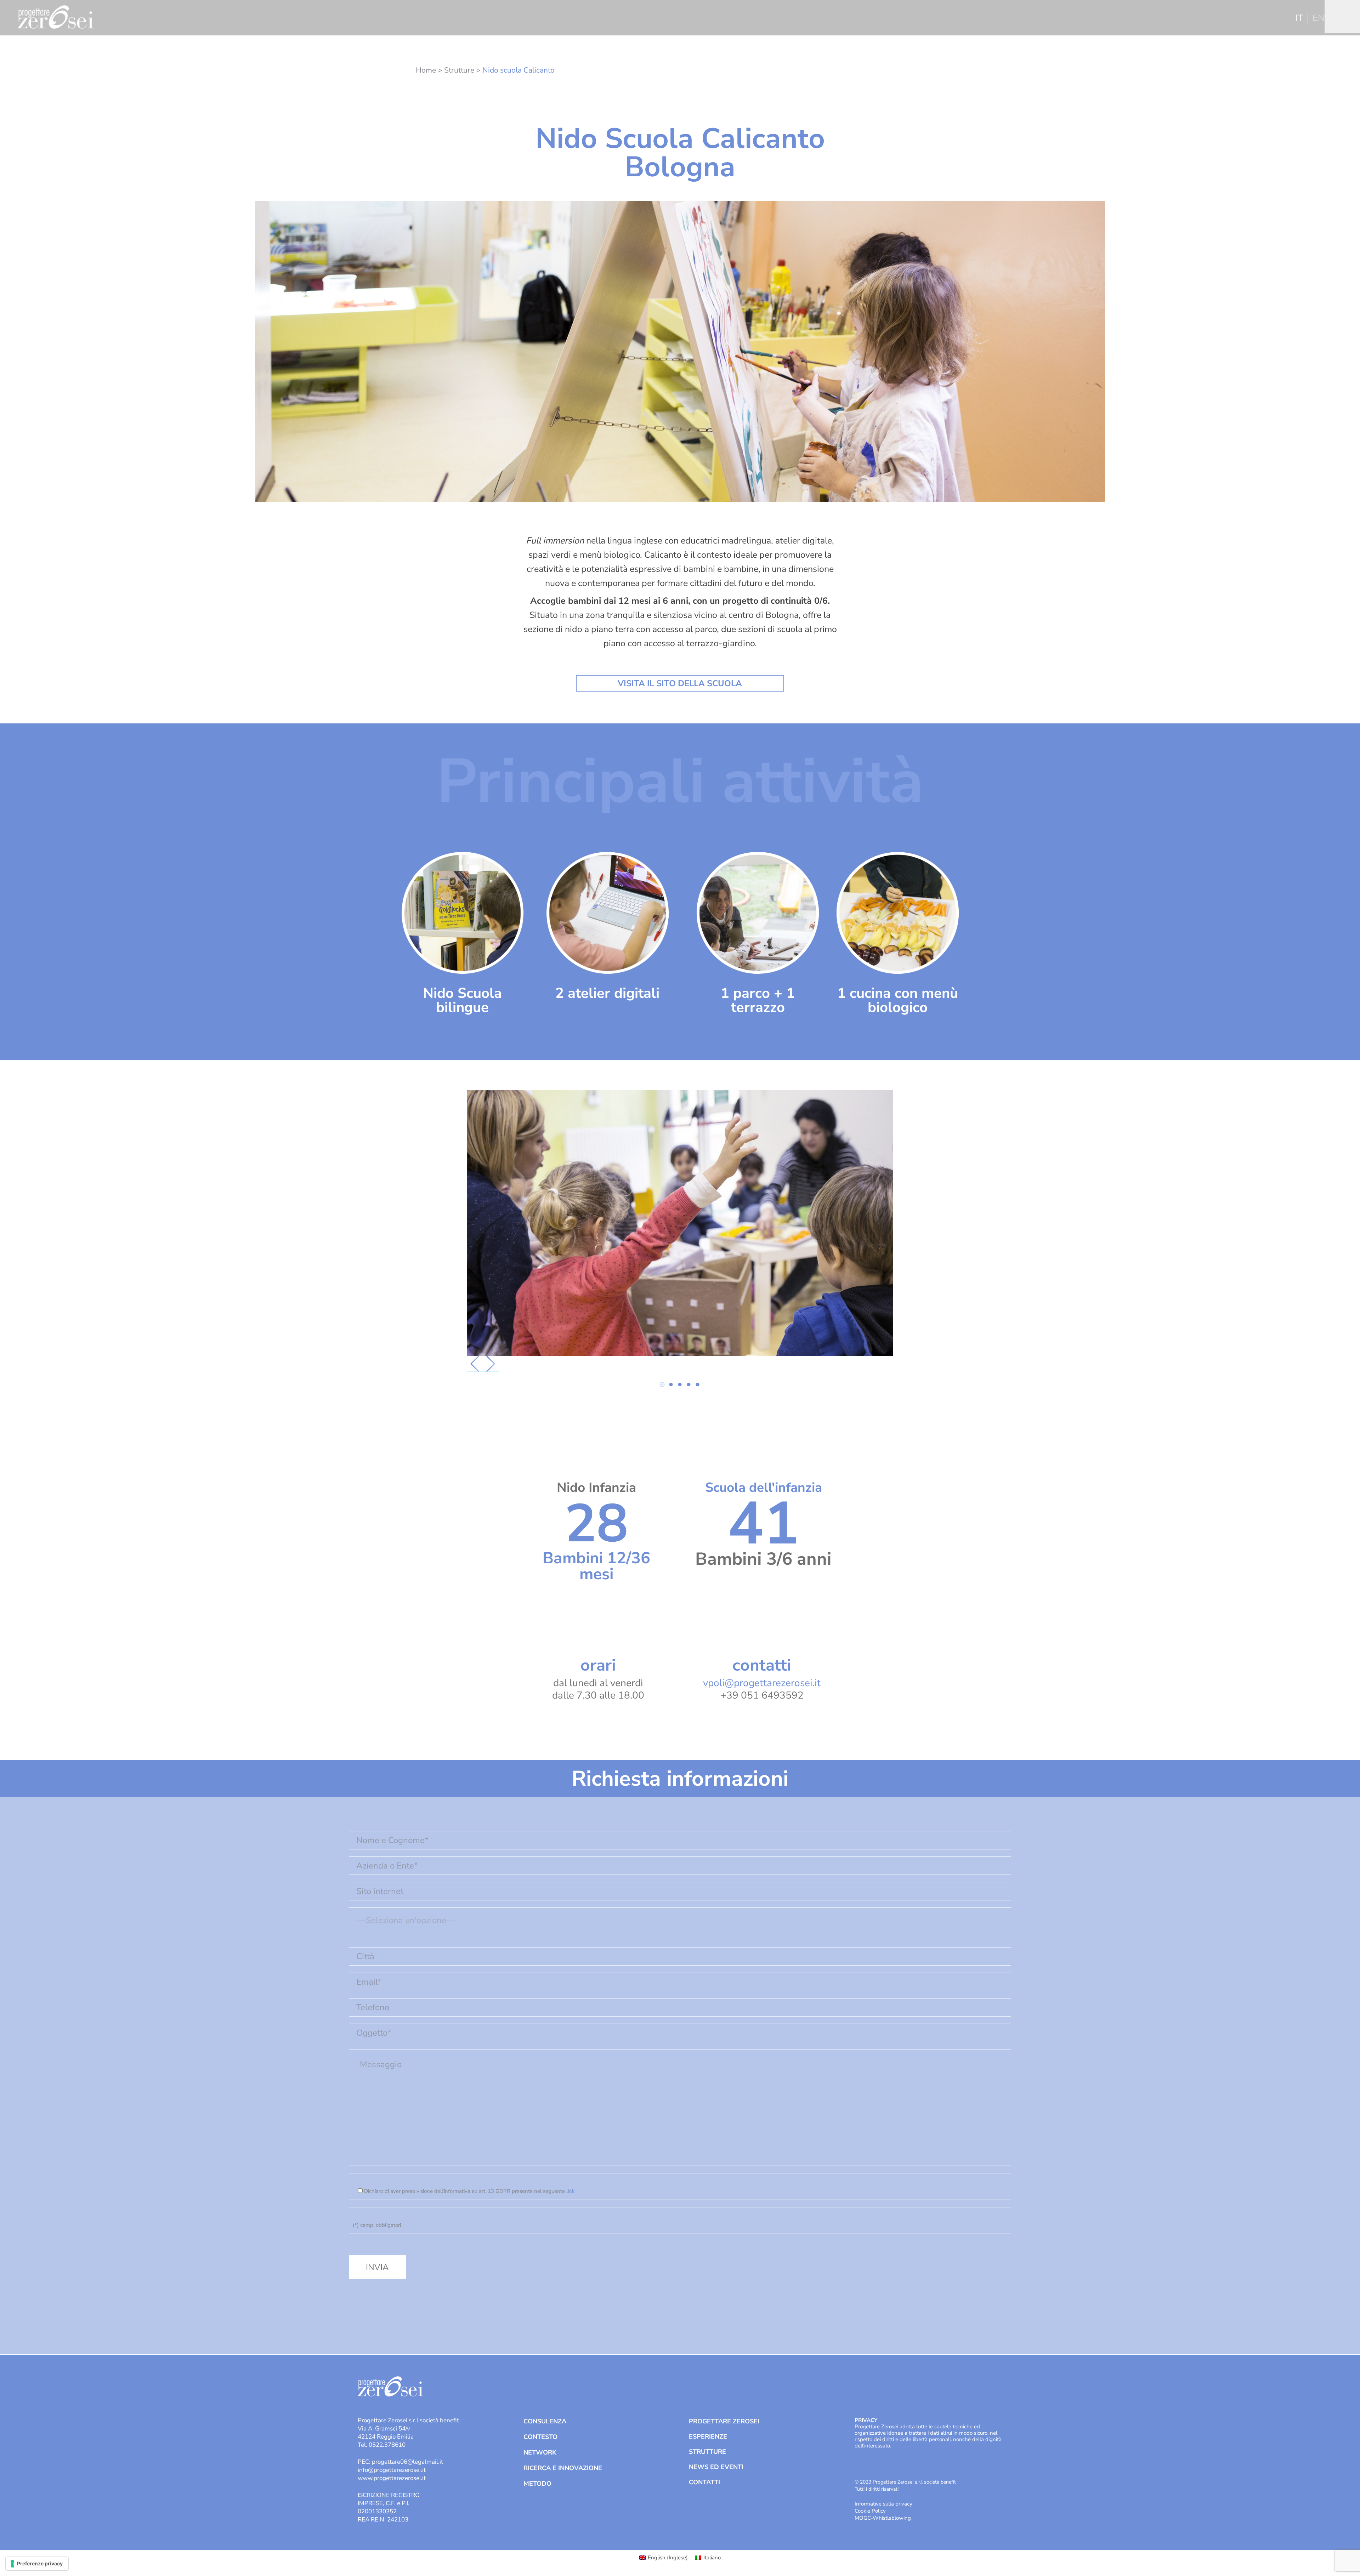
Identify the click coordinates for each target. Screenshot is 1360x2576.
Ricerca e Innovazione (563, 2468)
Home (426, 70)
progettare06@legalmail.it (407, 2462)
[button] (662, 1384)
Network (540, 2452)
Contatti (704, 2482)
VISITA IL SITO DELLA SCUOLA (680, 683)
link (571, 2191)
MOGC (863, 2518)
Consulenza (545, 2421)
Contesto (540, 2437)
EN (1319, 18)
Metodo (537, 2484)
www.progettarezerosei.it (392, 2478)
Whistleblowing (892, 2518)
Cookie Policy (870, 2511)
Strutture (459, 70)
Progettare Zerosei (724, 2421)
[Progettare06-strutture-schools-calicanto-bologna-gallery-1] (680, 1223)
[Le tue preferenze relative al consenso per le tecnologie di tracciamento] (37, 2564)
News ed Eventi (716, 2467)
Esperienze (708, 2436)
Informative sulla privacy (883, 2504)
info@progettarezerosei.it (392, 2470)
